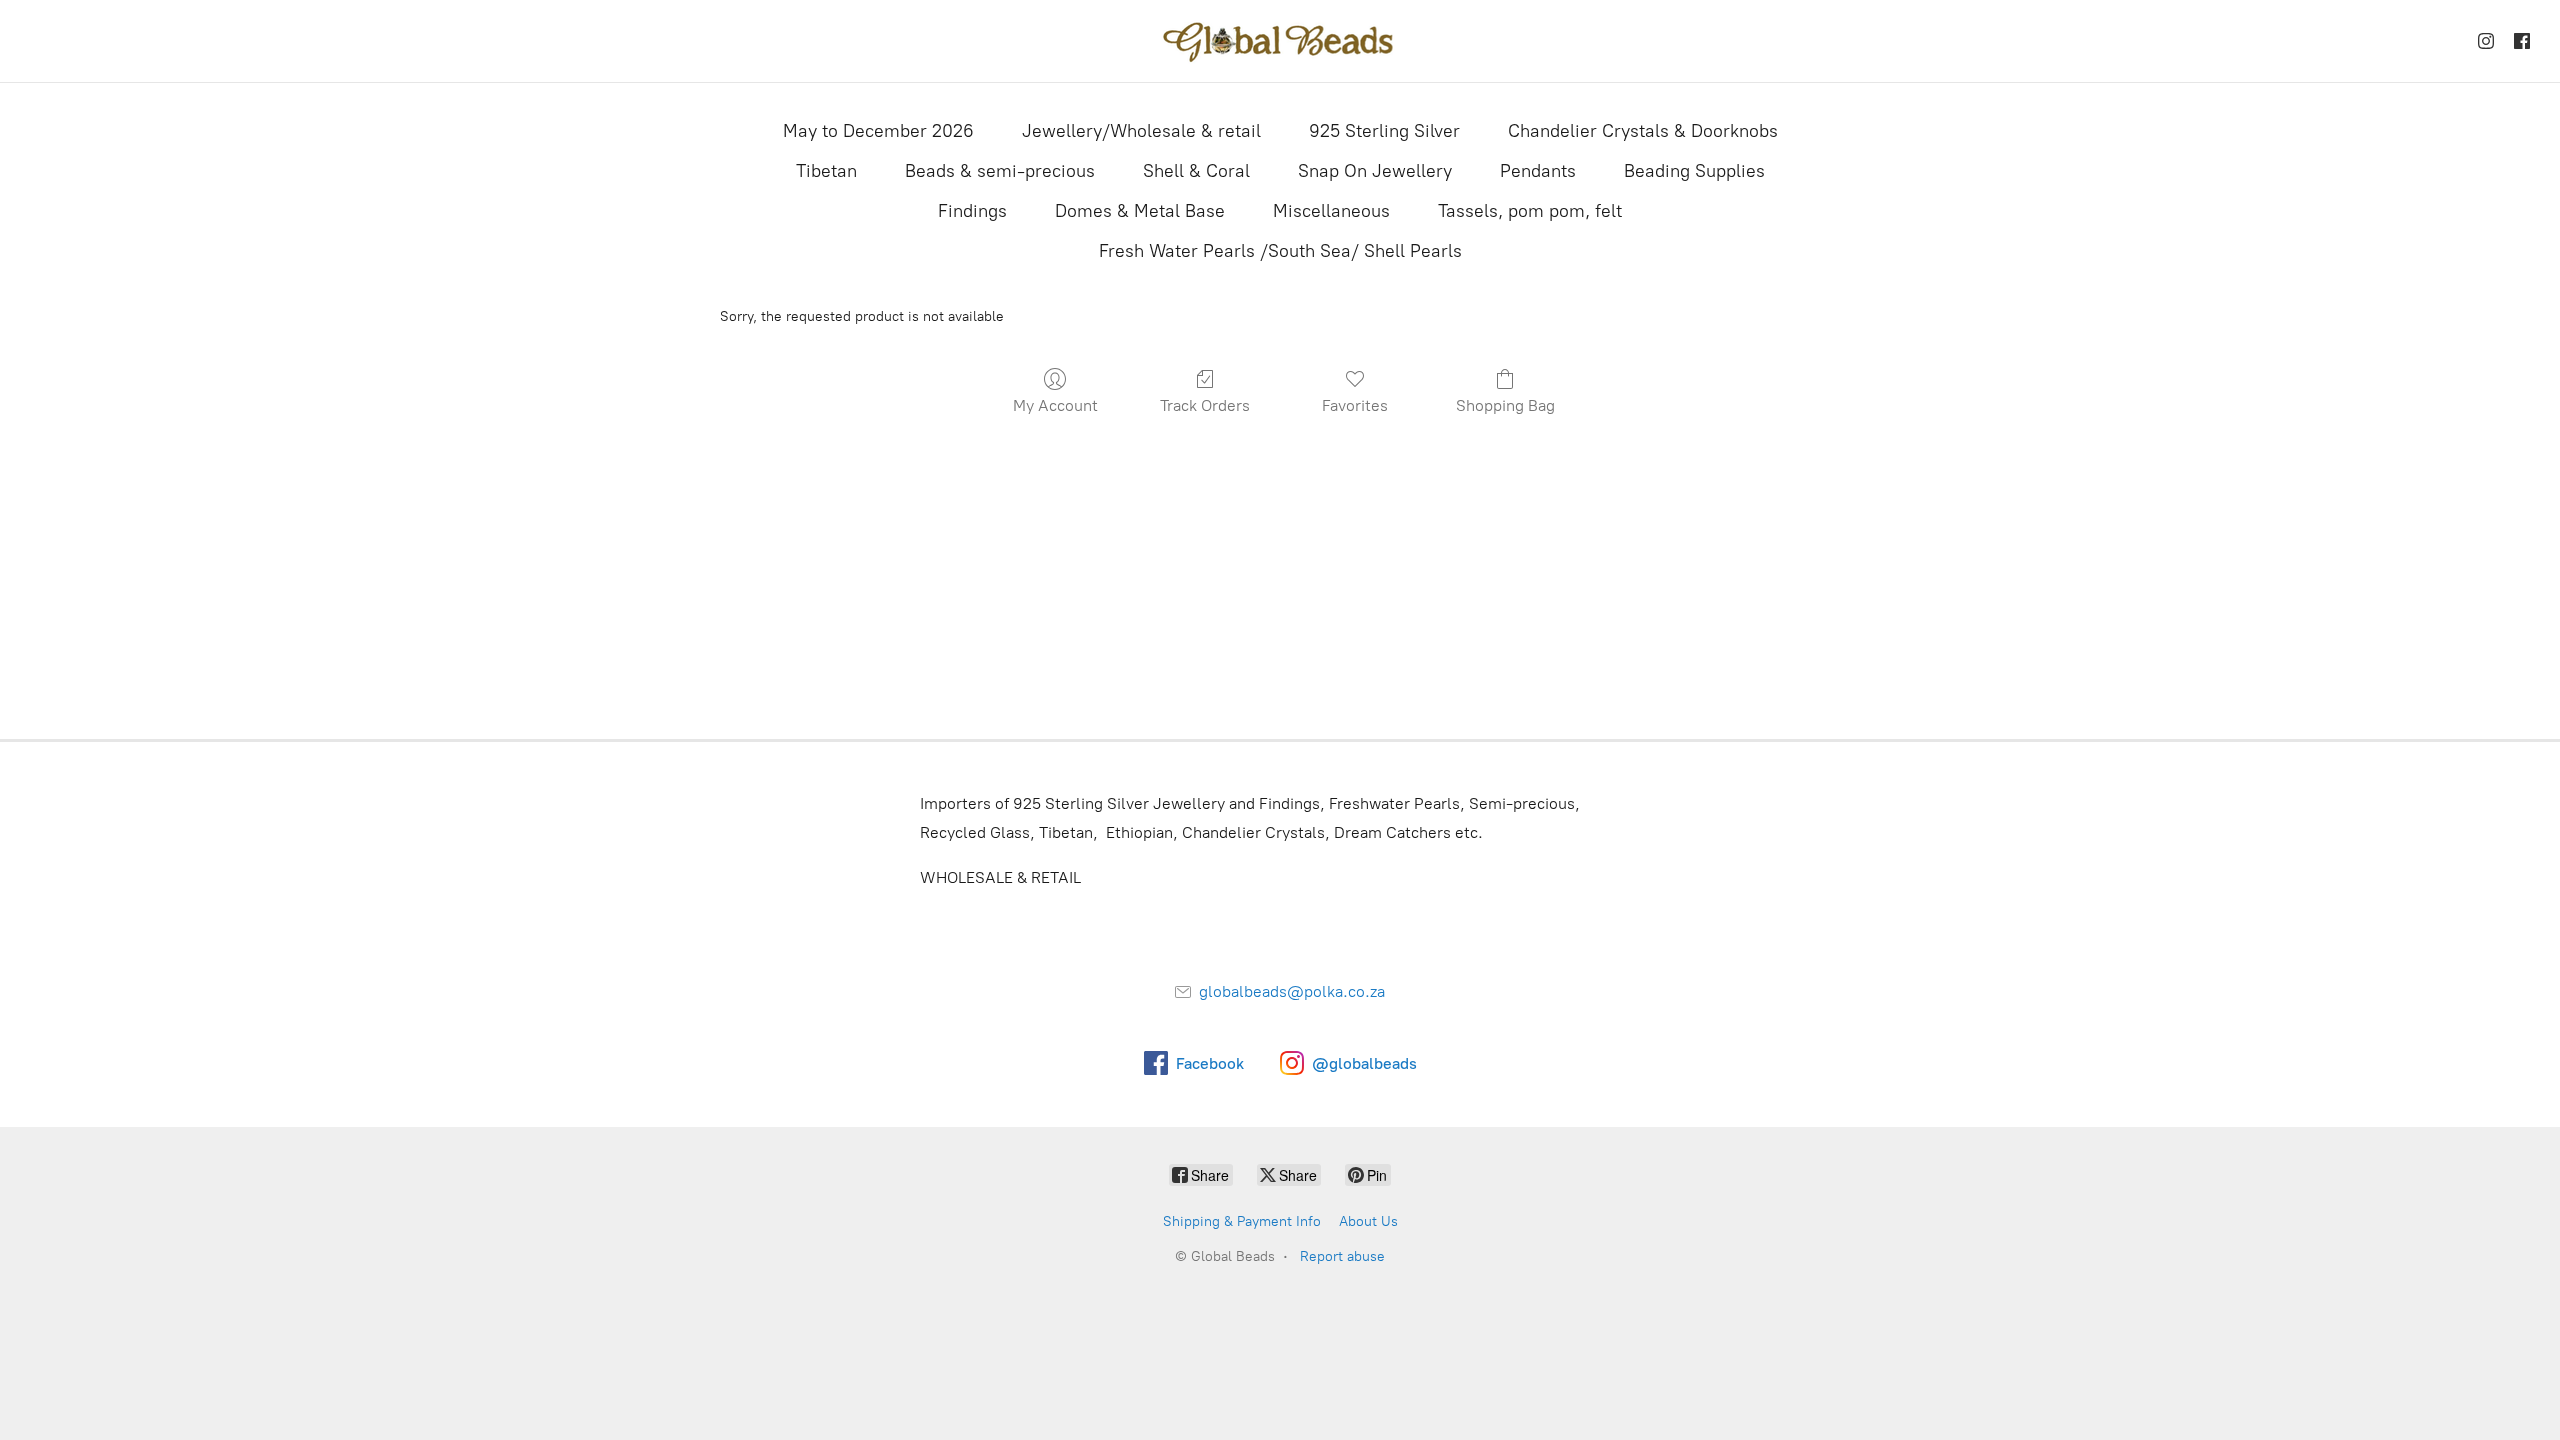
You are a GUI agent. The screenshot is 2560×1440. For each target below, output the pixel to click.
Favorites (1355, 405)
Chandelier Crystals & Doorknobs (1643, 131)
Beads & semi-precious (1000, 171)
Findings (972, 211)
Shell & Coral (1196, 171)
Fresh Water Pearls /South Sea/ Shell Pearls (1280, 251)
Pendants (1538, 171)
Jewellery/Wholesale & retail (1141, 131)
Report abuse (1342, 1256)
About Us (1368, 1221)
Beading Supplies (1694, 171)
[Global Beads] (1280, 41)
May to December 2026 (878, 131)
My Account (1055, 405)
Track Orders (1205, 405)
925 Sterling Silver (1384, 131)
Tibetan (826, 171)
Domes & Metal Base (1140, 211)
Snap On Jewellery (1375, 171)
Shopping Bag (1505, 405)
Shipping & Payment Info (1242, 1221)
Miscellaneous (1331, 211)
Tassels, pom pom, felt (1530, 211)
